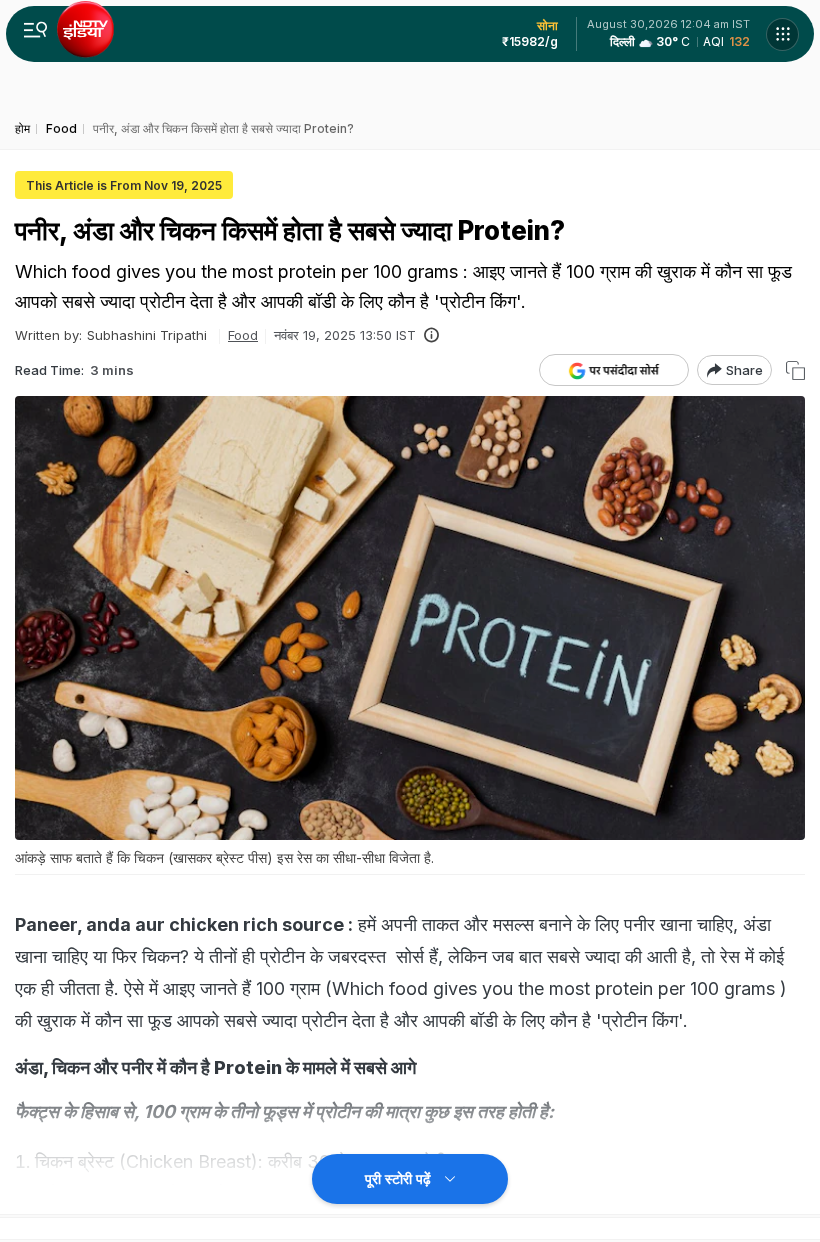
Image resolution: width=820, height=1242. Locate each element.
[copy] (795, 370)
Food (243, 335)
